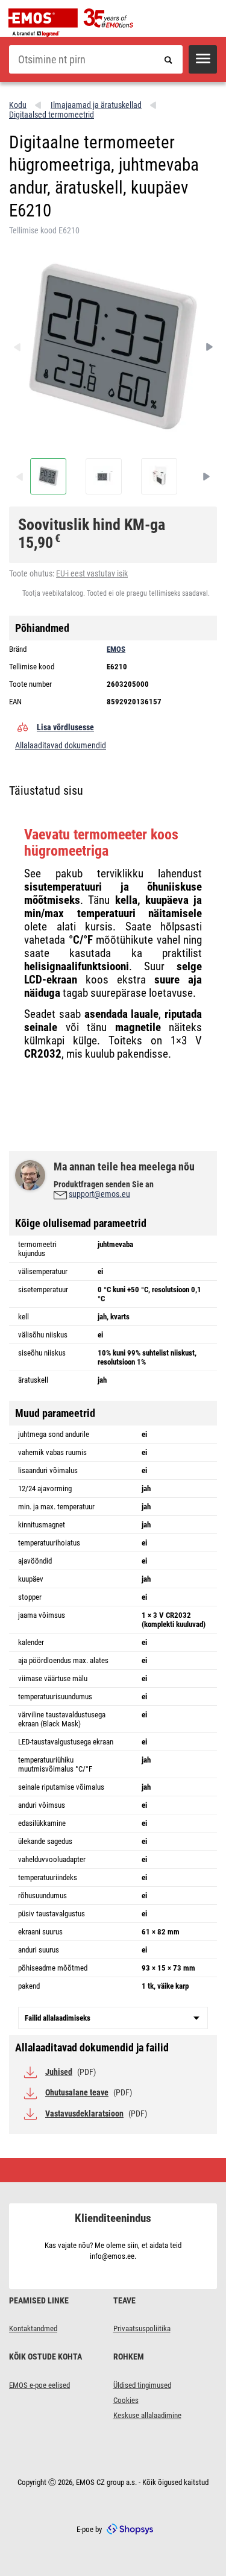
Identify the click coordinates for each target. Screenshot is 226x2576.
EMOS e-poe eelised (39, 2385)
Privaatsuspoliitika (142, 2328)
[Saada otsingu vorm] (168, 59)
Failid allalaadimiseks (58, 2018)
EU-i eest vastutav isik (92, 573)
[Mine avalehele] (74, 23)
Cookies (126, 2400)
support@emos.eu (99, 1194)
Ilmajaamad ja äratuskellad (96, 105)
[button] (203, 59)
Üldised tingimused (142, 2385)
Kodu (18, 105)
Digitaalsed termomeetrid (52, 115)
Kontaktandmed (33, 2328)
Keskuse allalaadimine (147, 2415)
